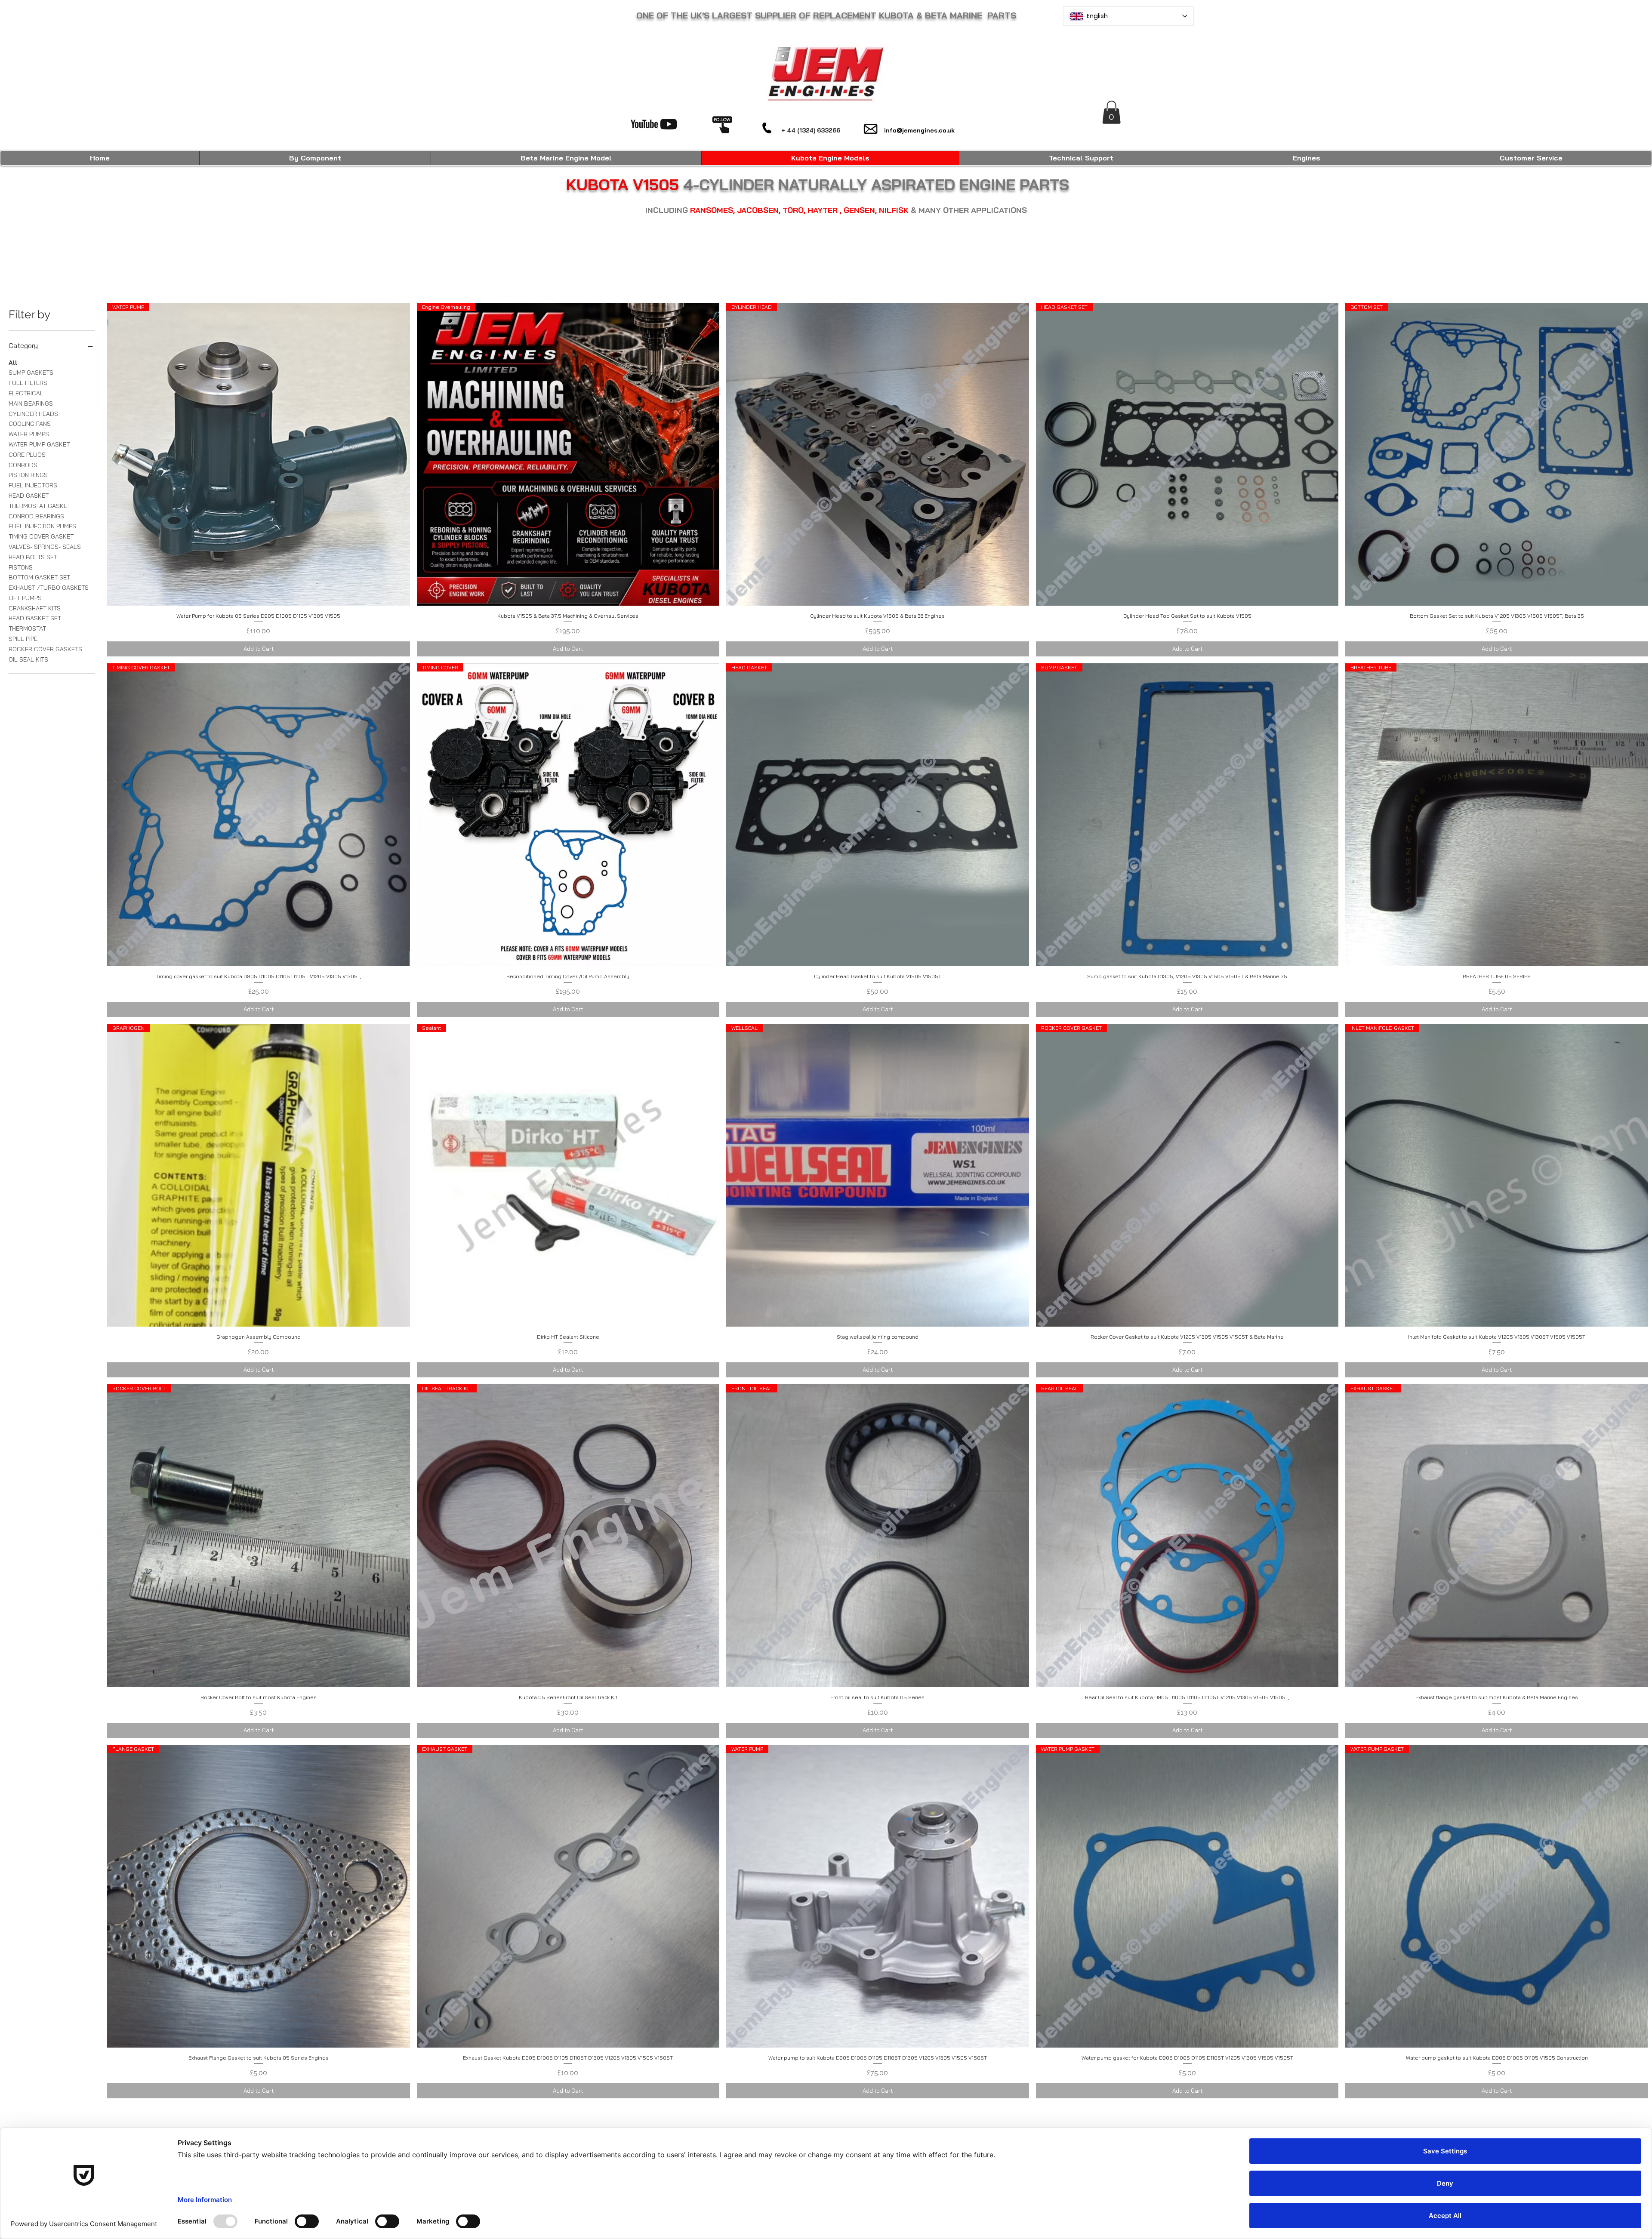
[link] (1111, 112)
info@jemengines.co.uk (919, 130)
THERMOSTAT (27, 628)
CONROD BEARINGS (36, 516)
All (13, 363)
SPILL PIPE (23, 639)
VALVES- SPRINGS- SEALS (45, 547)
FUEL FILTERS (28, 383)
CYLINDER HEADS (33, 414)
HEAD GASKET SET (35, 618)
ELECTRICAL (26, 393)
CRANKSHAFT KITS (35, 608)
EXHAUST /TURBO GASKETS (49, 588)
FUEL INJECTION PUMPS (42, 526)
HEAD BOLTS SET (33, 557)
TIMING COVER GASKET (41, 536)
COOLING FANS (30, 424)
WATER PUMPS (29, 434)
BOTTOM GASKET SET (39, 577)
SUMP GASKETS (31, 373)
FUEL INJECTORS (33, 485)
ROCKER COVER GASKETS (45, 649)
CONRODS (23, 465)
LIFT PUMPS (25, 598)
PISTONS (21, 567)
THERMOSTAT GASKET (40, 506)
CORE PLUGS (27, 455)
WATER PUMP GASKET (39, 444)
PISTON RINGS (28, 475)
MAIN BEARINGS (31, 403)
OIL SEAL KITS (28, 659)
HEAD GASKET (29, 496)
